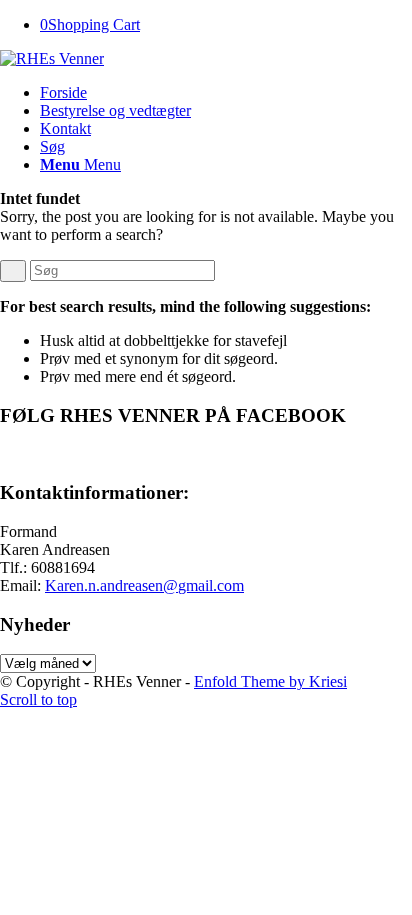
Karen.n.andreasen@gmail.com (144, 585)
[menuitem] (226, 93)
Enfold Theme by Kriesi (270, 681)
